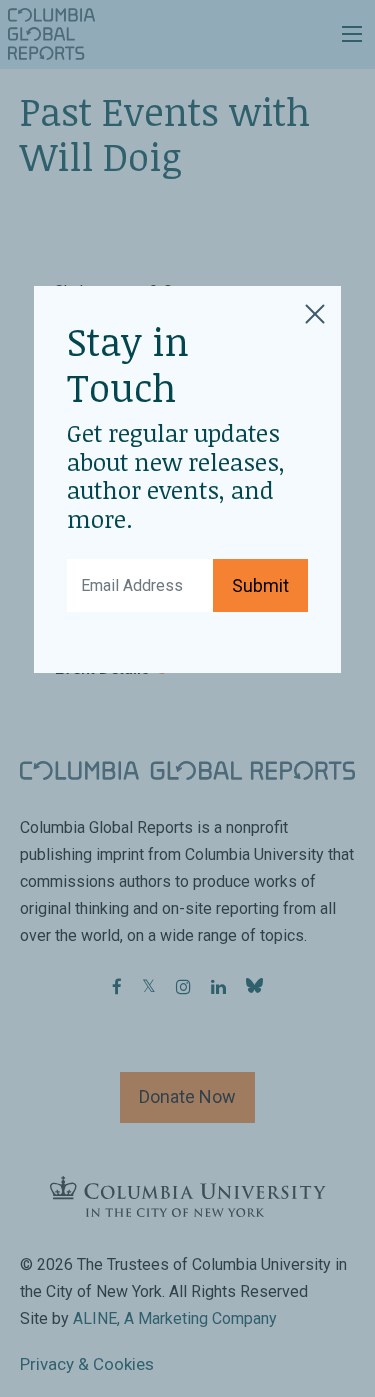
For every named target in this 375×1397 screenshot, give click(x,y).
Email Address (125, 571)
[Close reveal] (315, 311)
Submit (260, 585)
